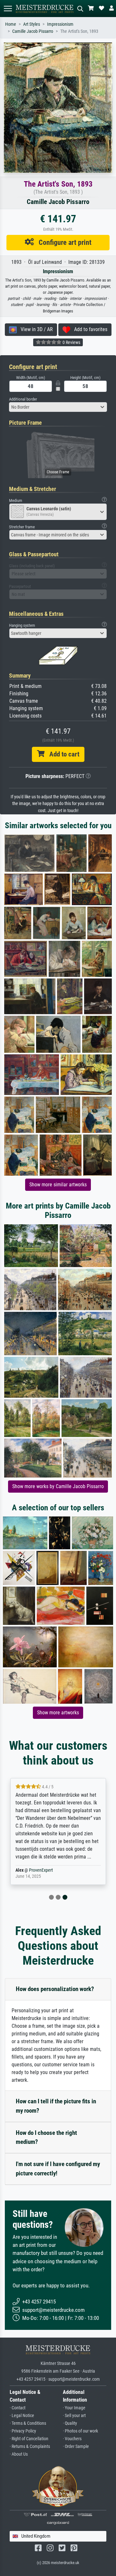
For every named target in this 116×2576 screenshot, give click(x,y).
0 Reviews (71, 342)
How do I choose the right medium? (46, 2137)
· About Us (19, 2454)
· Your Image (74, 2408)
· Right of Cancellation (29, 2439)
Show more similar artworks (58, 1185)
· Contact (18, 2408)
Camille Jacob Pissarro (33, 31)
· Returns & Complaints (30, 2446)
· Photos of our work (80, 2431)
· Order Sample (76, 2446)
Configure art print (63, 242)
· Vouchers (72, 2439)
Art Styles (32, 24)
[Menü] (8, 9)
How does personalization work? (55, 1989)
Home (11, 24)
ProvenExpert (41, 1870)
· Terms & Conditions (28, 2423)
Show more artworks (58, 1713)
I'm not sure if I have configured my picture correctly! (58, 2169)
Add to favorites (89, 329)
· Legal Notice (22, 2416)
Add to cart (62, 754)
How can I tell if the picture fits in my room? (56, 2106)
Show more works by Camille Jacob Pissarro (58, 1486)
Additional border (23, 399)
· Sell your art (74, 2416)
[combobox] (58, 407)
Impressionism (60, 24)
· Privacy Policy (23, 2431)
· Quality (70, 2423)
